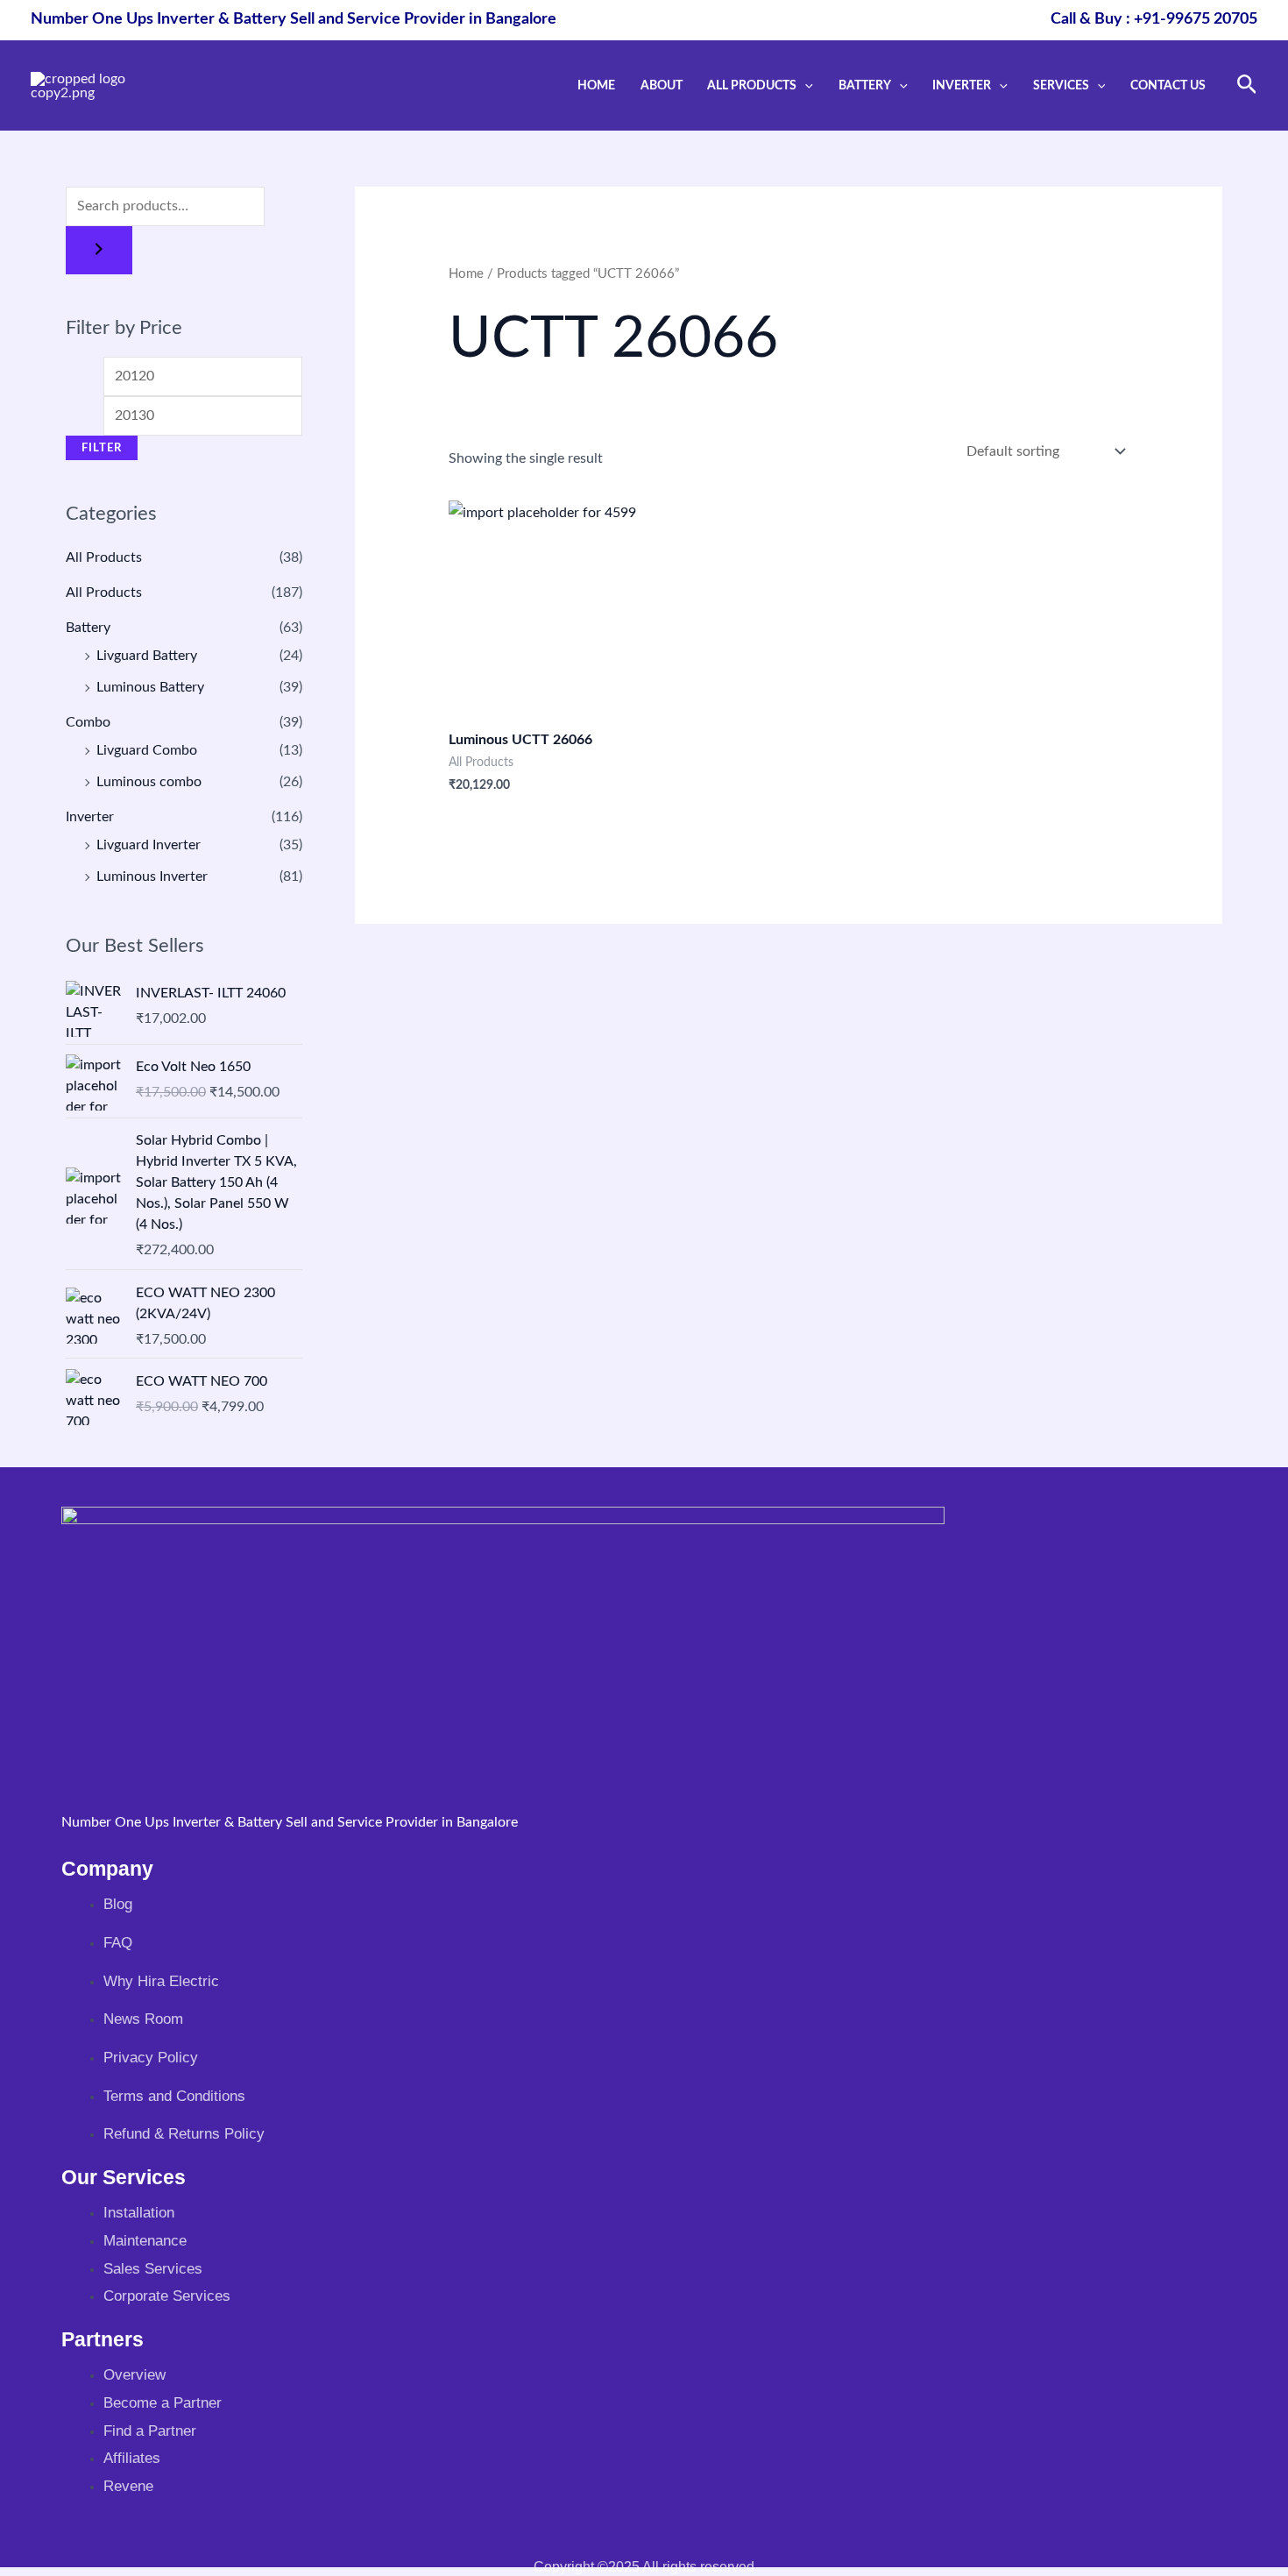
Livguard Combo (147, 750)
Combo (88, 722)
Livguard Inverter (149, 845)
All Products (752, 85)
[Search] (99, 250)
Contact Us (1168, 85)
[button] (805, 85)
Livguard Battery (147, 656)
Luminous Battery (150, 687)
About (662, 85)
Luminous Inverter (152, 876)
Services (1061, 85)
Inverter (962, 85)
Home (596, 85)
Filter (102, 448)
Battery (865, 85)
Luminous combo (149, 782)
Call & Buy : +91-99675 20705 (1154, 19)
